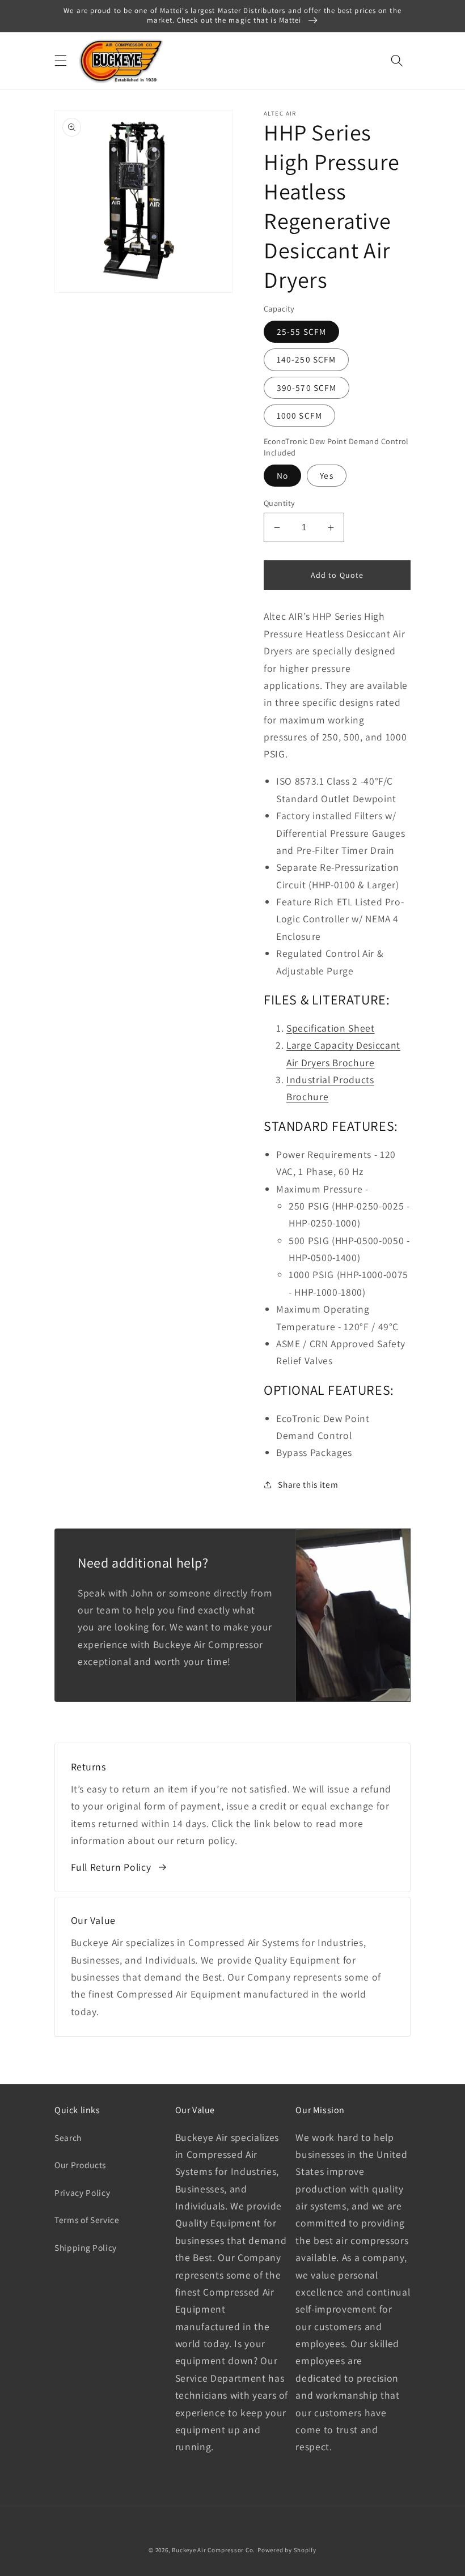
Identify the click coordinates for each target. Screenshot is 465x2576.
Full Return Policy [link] (111, 1867)
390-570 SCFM (307, 388)
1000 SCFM (299, 415)
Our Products (80, 2165)
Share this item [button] (308, 1484)
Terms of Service (87, 2220)
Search (68, 2138)
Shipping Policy (86, 2247)
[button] (61, 61)
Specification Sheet (331, 1028)
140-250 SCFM (306, 359)
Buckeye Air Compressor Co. (214, 2550)
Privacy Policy (82, 2192)
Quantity (280, 503)
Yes (326, 475)
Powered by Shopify (287, 2550)
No (282, 475)
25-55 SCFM (301, 331)
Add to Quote (337, 575)
